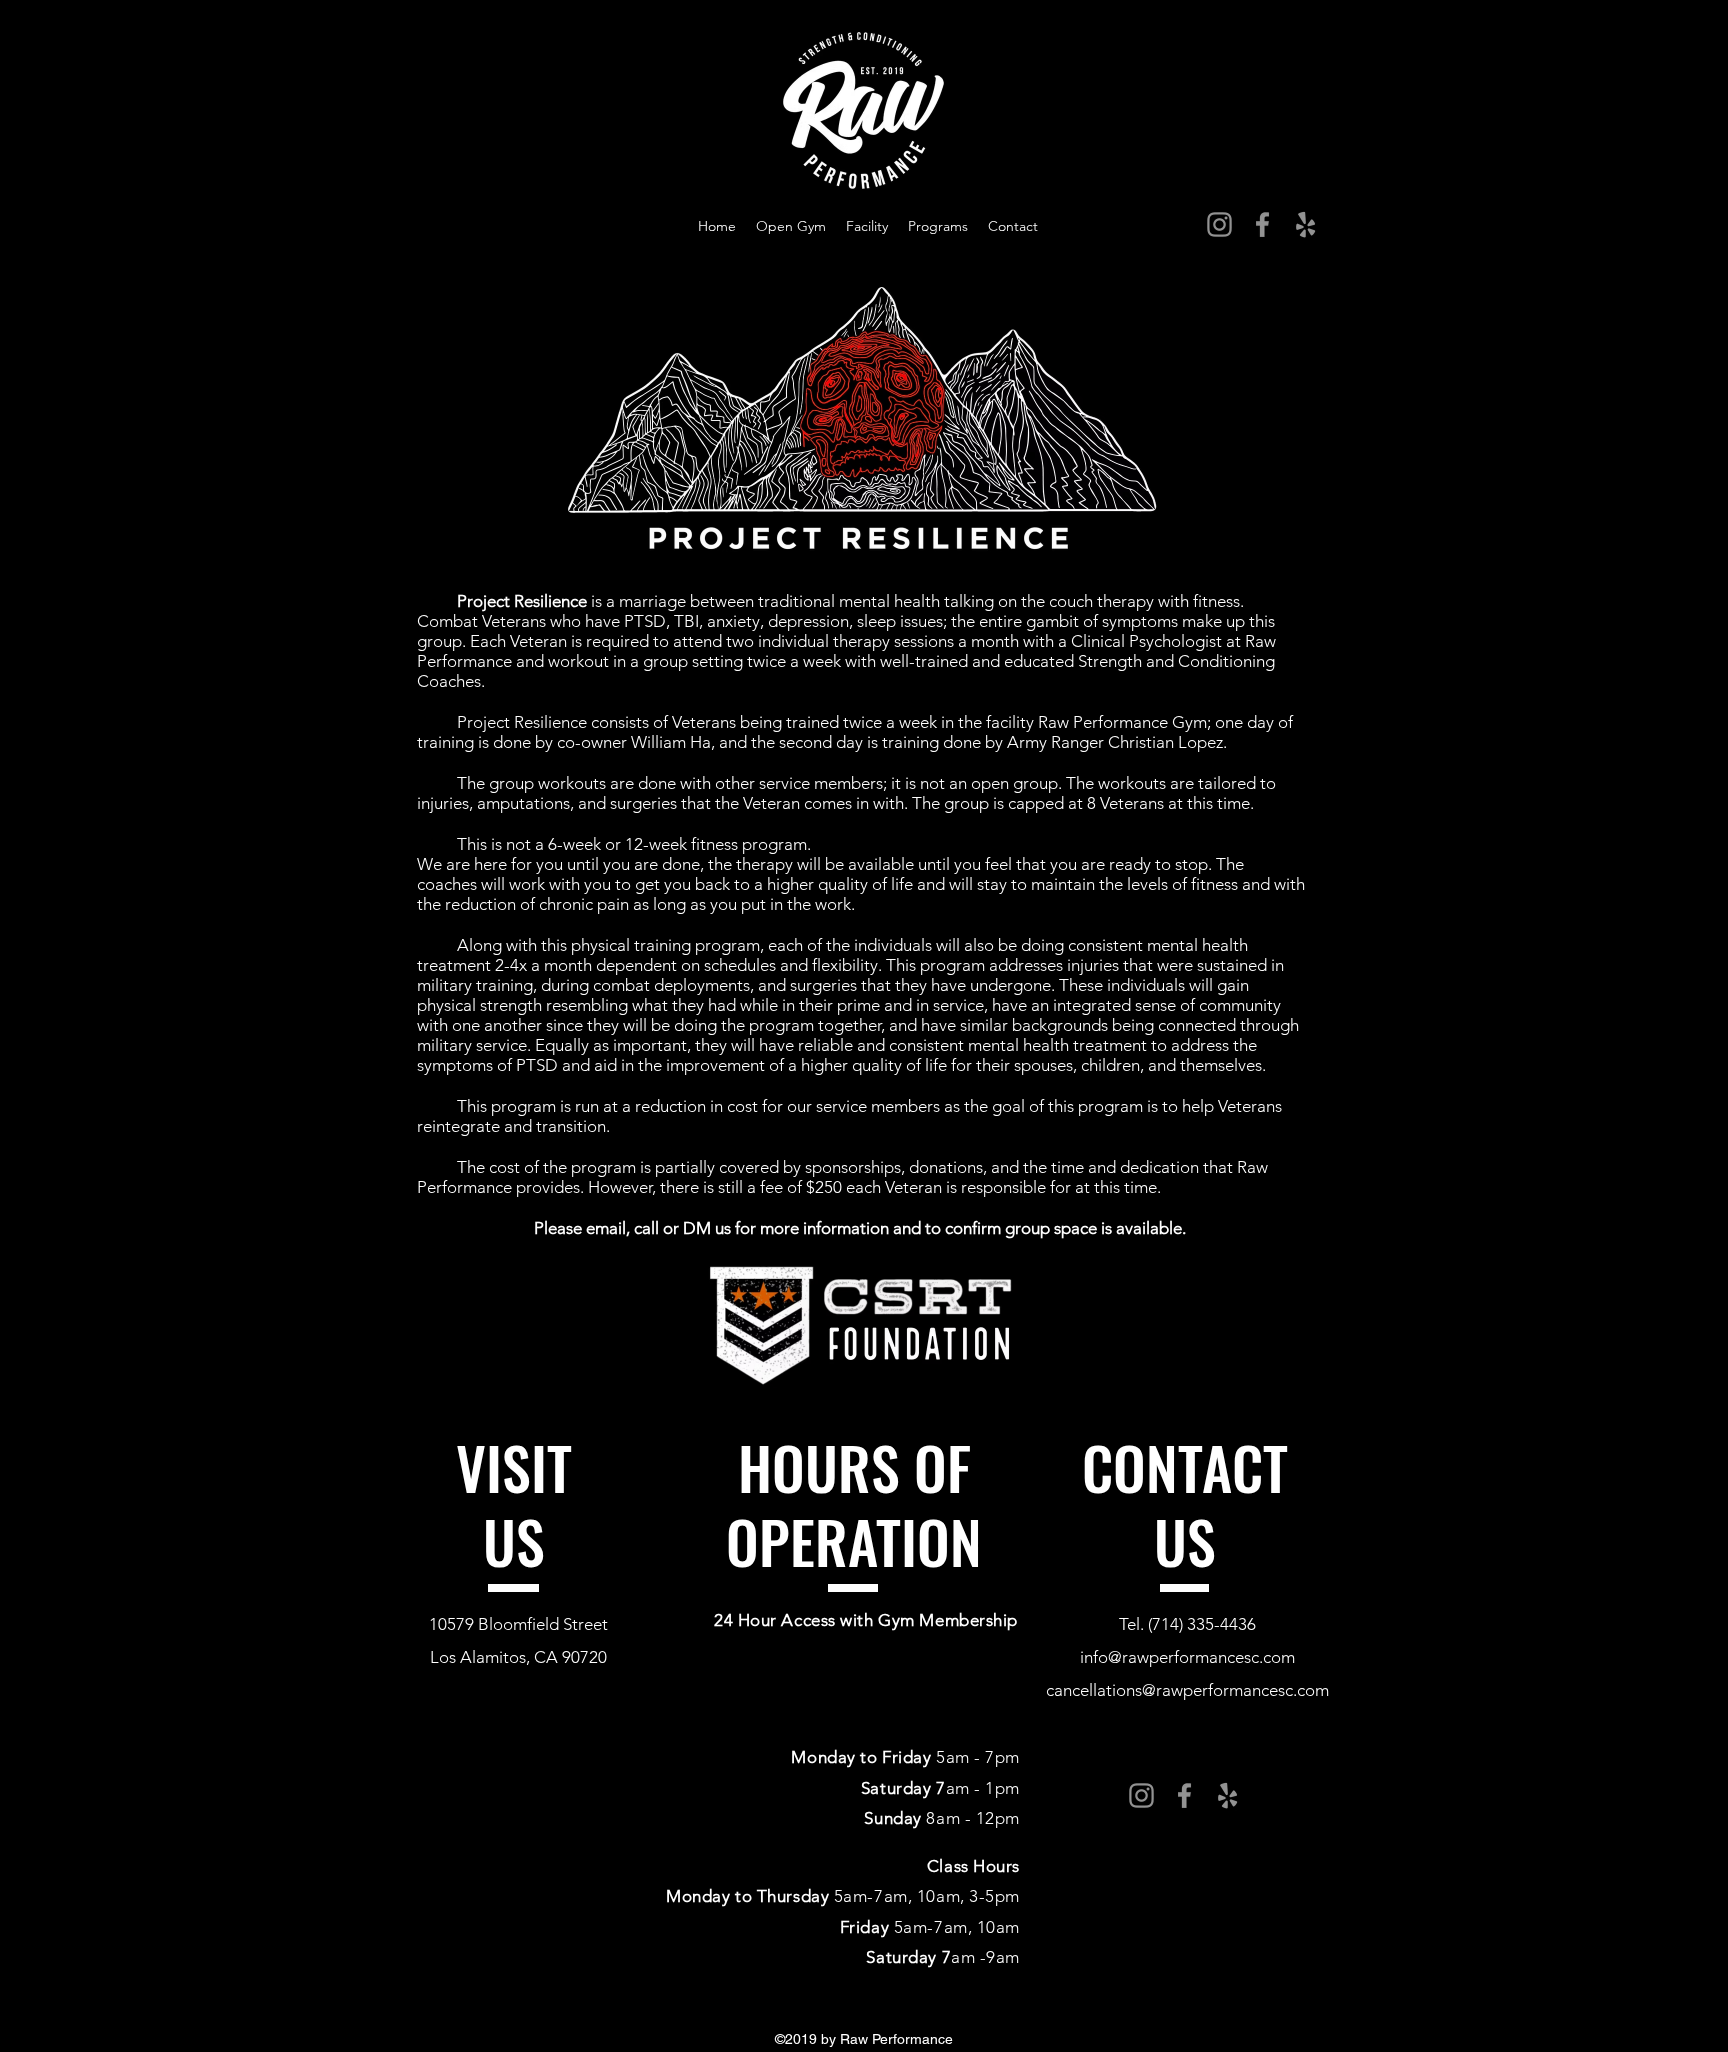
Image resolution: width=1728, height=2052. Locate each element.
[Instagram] (1219, 224)
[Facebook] (1262, 224)
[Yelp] (1305, 224)
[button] (938, 226)
